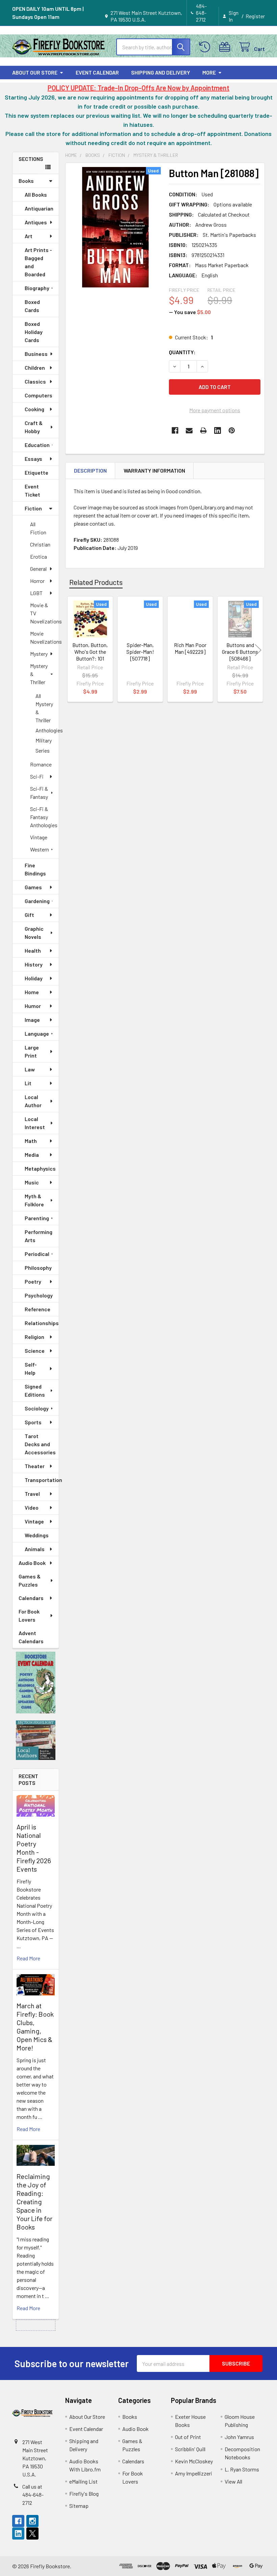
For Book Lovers (29, 1615)
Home (32, 992)
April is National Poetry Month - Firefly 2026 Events (34, 1848)
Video (32, 1507)
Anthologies (47, 730)
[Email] (189, 430)
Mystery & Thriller (39, 674)
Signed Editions (35, 1390)
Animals (35, 1549)
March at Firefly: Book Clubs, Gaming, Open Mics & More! (35, 2027)
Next (258, 650)
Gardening (37, 901)
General (38, 569)
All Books (36, 194)
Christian (40, 544)
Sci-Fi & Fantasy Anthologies (44, 817)
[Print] (203, 430)
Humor (33, 1006)
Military (44, 740)
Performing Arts (39, 1236)
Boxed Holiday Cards (34, 332)
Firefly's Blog (84, 2494)
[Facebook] (175, 430)
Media (32, 1155)
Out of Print (188, 2437)
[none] (115, 227)
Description (90, 470)
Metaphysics (40, 1168)
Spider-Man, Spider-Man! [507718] (140, 652)
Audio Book (32, 1563)
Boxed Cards (32, 306)
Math (31, 1141)
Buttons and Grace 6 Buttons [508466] (240, 652)
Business (36, 354)
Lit (28, 1083)
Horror (37, 581)
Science (35, 1351)
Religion (34, 1337)
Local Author (33, 1101)
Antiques (36, 222)
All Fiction (38, 528)
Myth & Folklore (34, 1200)
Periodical (37, 1254)
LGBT (36, 593)
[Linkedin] (218, 430)
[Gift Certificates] (226, 47)
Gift (29, 915)
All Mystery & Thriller (44, 708)
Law (30, 1069)
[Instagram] (32, 2521)
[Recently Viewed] (206, 47)
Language (37, 1033)
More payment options (215, 410)
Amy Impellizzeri (194, 2473)
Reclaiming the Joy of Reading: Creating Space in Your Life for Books (34, 2202)
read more (28, 1958)
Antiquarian (39, 208)
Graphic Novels (34, 933)
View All (233, 2481)
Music (32, 1182)
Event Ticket (32, 490)
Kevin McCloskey (194, 2461)
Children (35, 368)
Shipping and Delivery (161, 72)
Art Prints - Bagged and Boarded (38, 262)
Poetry (33, 1281)
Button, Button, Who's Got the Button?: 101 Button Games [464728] (90, 658)
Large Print (32, 1051)
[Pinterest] (232, 430)
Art (29, 236)
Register (255, 16)
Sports (33, 1422)
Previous (72, 650)
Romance (41, 764)
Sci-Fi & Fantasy (39, 793)
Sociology (37, 1408)
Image (32, 1020)
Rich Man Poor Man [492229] (190, 648)
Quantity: (182, 352)
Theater (35, 1466)
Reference (37, 1309)
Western (40, 849)
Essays (33, 459)
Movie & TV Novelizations (44, 613)
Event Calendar (97, 72)
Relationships (42, 1323)
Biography (37, 288)
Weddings (37, 1535)
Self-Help (31, 1368)
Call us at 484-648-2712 (33, 2495)
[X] (32, 2533)
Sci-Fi (37, 776)
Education (37, 445)
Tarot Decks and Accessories (40, 1444)
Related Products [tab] (96, 582)
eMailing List (83, 2481)
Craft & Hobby (34, 427)
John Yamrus (239, 2437)
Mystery (39, 654)
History (34, 964)
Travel (32, 1494)
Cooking (34, 409)
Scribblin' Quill (190, 2449)
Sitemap (79, 2506)
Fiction (33, 508)
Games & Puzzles (30, 1580)
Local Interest (35, 1123)
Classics (35, 381)
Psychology (39, 1295)
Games (33, 887)
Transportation (42, 1480)
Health (33, 950)
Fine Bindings (35, 869)
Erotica (39, 556)
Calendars (31, 1598)
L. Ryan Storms (242, 2469)
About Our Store (35, 72)
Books (26, 181)
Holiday (34, 978)
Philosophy (38, 1268)
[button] (36, 1683)
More (209, 72)
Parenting (37, 1218)
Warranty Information (154, 470)
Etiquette (36, 472)
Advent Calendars (31, 1637)
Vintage (39, 837)
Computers (39, 395)
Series (43, 750)
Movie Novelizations (44, 637)
